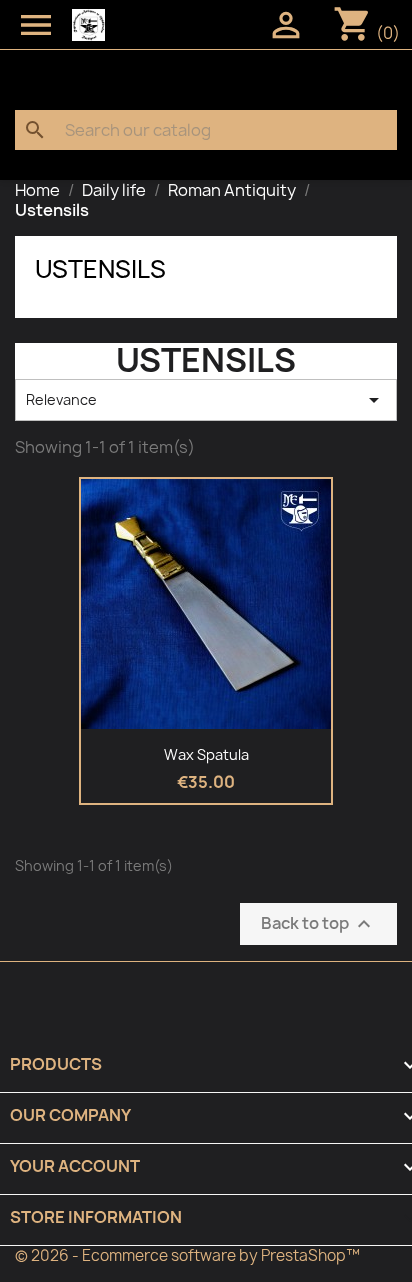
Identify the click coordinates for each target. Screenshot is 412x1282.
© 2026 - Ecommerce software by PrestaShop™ (187, 1255)
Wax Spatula (206, 754)
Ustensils (100, 269)
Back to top (318, 923)
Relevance (206, 400)
